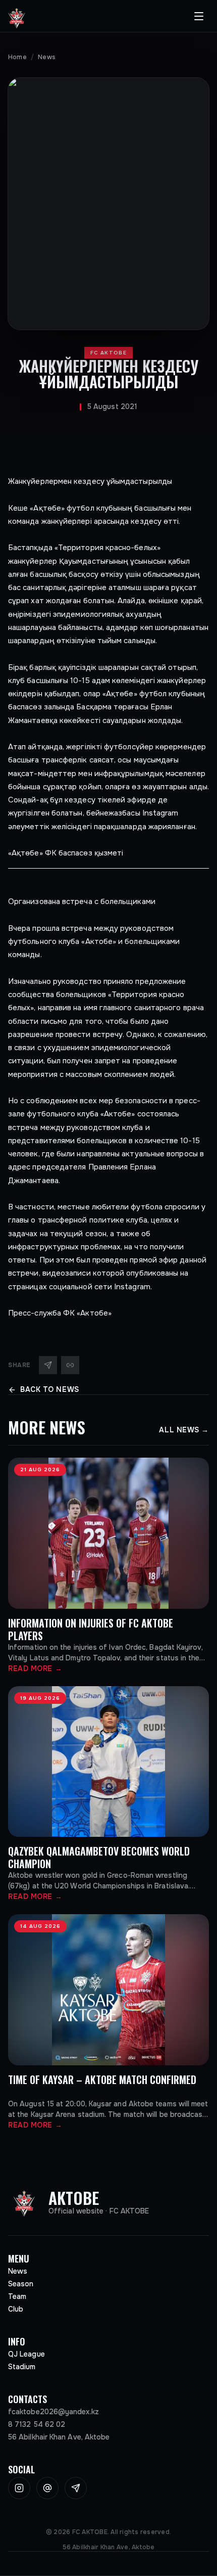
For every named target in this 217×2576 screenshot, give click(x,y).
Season (21, 2284)
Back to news (50, 1389)
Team (17, 2296)
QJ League (26, 2354)
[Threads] (47, 2488)
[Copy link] (70, 1365)
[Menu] (199, 16)
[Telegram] (48, 1365)
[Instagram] (19, 2488)
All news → (184, 1430)
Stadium (22, 2367)
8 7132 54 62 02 (37, 2424)
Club (16, 2309)
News (47, 57)
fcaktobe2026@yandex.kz (53, 2412)
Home (17, 57)
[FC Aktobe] (17, 16)
